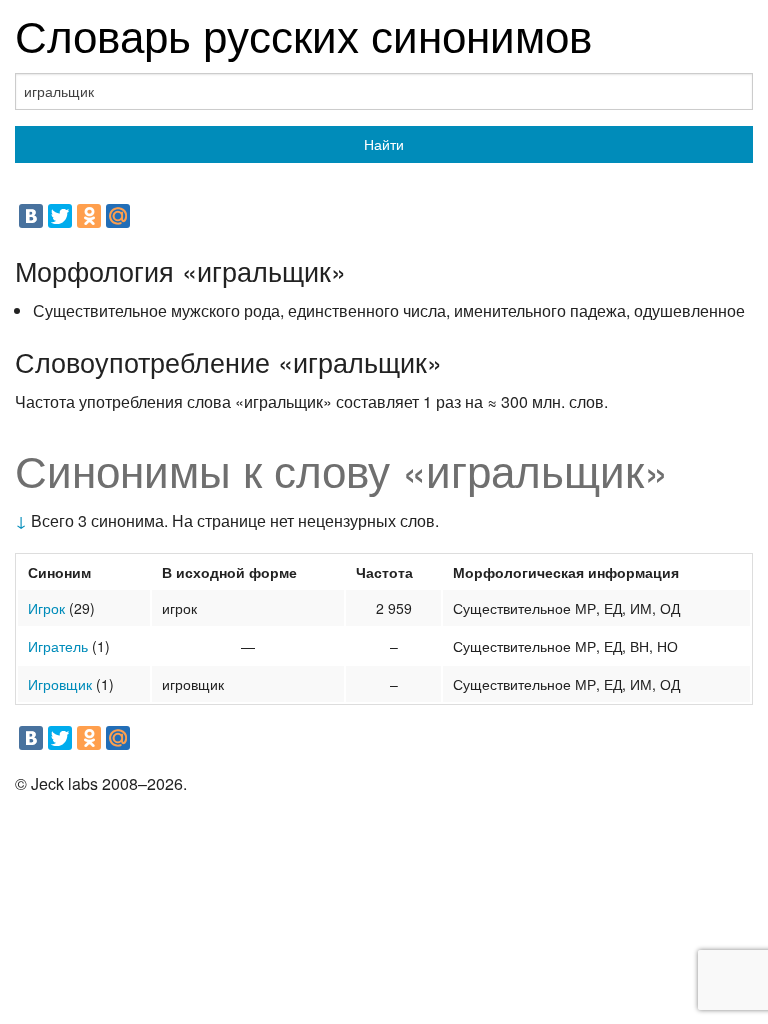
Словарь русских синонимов (303, 33)
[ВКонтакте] (31, 216)
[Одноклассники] (89, 216)
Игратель (58, 646)
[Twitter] (60, 216)
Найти (384, 144)
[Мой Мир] (118, 216)
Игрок (46, 608)
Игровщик (60, 684)
